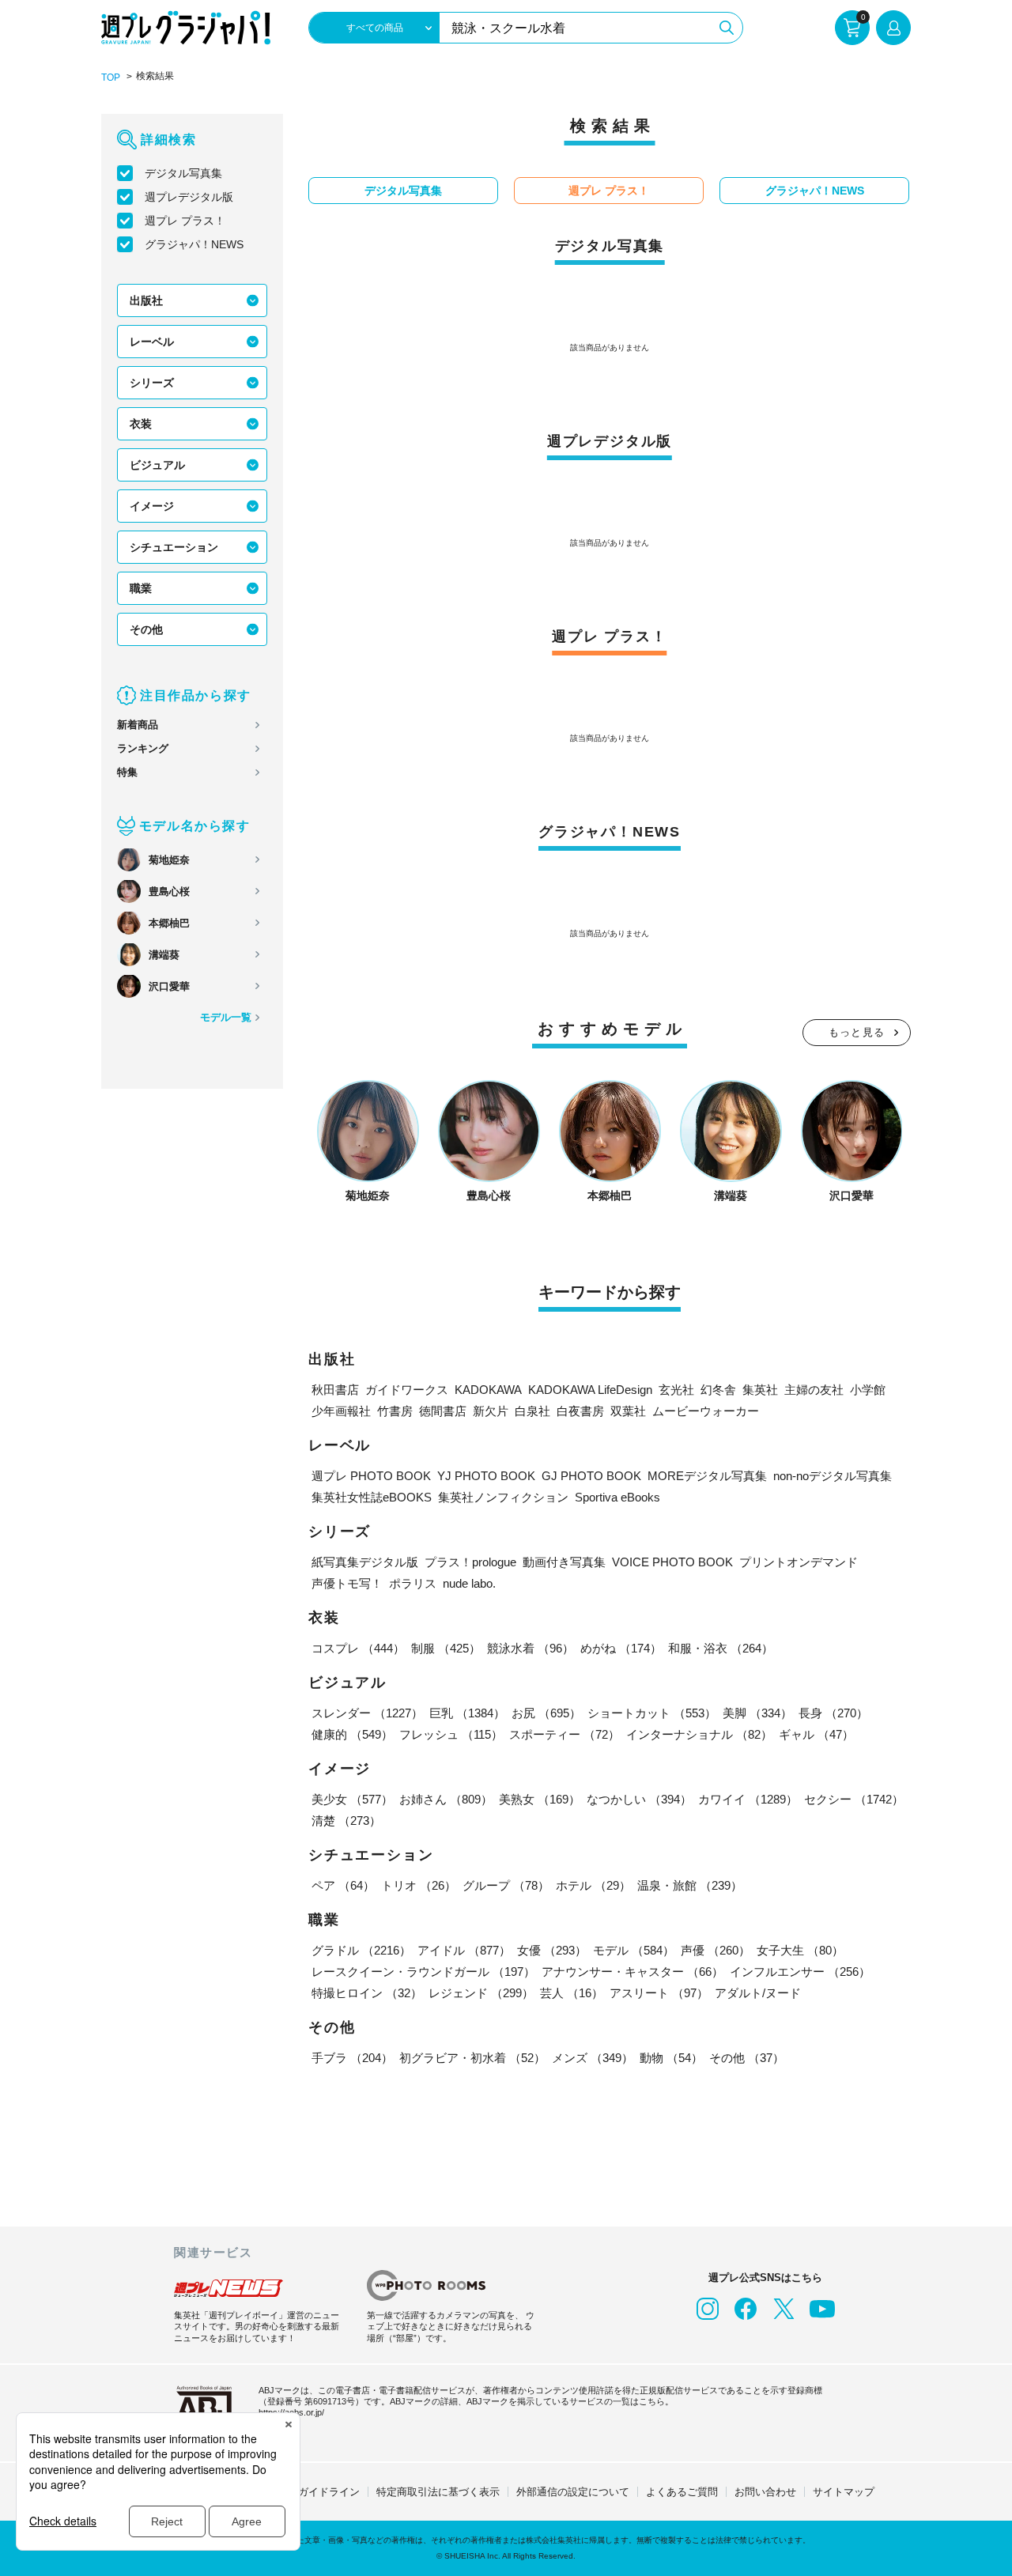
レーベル (152, 342)
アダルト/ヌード (758, 1993)
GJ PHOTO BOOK (591, 1476)
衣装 (141, 424)
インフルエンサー (800, 1972)
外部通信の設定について (573, 2492)
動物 (671, 2058)
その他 (146, 629)
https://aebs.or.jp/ (291, 2412)
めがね (621, 1648)
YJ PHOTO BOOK (486, 1476)
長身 (833, 1713)
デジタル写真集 (183, 173)
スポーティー (565, 1734)
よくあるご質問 (682, 2492)
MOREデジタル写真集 (707, 1476)
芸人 (572, 1993)
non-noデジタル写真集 (833, 1476)
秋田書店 (335, 1390)
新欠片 (491, 1411)
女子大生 (800, 1950)
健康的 (352, 1734)
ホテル (593, 1885)
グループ (506, 1885)
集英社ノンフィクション (503, 1497)
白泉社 (532, 1411)
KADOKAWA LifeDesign (590, 1390)
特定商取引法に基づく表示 (438, 2492)
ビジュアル (157, 465)
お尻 (546, 1713)
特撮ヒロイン (367, 1993)
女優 (552, 1950)
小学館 (868, 1390)
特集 (127, 772)
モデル (634, 1950)
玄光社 (676, 1390)
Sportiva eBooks (617, 1497)
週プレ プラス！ (185, 221)
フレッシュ (451, 1734)
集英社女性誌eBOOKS (372, 1497)
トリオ (419, 1885)
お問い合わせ (765, 2492)
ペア (343, 1885)
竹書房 (395, 1411)
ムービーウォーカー (706, 1411)
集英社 (760, 1390)
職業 (141, 588)
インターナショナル (699, 1734)
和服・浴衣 (721, 1648)
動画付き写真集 (564, 1562)
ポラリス (413, 1583)
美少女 (352, 1799)
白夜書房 (580, 1411)
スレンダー (367, 1713)
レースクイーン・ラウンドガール (423, 1972)
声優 (716, 1950)
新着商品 (138, 725)
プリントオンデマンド (799, 1562)
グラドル (361, 1950)
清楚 (346, 1821)
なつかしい (639, 1799)
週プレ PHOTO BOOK (371, 1476)
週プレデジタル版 (189, 197)
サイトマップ (844, 2492)
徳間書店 (443, 1411)
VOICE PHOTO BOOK (672, 1562)
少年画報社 (341, 1411)
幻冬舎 (718, 1390)
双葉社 (628, 1411)
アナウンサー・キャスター (632, 1972)
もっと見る (857, 1032)
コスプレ (358, 1648)
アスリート (659, 1993)
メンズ (593, 2058)
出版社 (146, 300)
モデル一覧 (226, 1017)
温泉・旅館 (690, 1885)
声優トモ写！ (347, 1583)
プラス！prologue (470, 1562)
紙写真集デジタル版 (365, 1562)
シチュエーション (174, 547)
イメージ (152, 506)
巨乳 (467, 1713)
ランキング (143, 748)
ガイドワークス (407, 1390)
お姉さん (446, 1799)
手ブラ (352, 2058)
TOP (111, 77)
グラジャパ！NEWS (194, 244)
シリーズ (152, 383)
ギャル (816, 1734)
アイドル (464, 1950)
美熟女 (540, 1799)
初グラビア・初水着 (472, 2058)
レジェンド (481, 1993)
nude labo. (469, 1583)
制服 (446, 1648)
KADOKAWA (488, 1390)
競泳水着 (531, 1648)
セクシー (854, 1799)
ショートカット (652, 1713)
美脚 (757, 1713)
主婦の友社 (814, 1390)
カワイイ (748, 1799)
